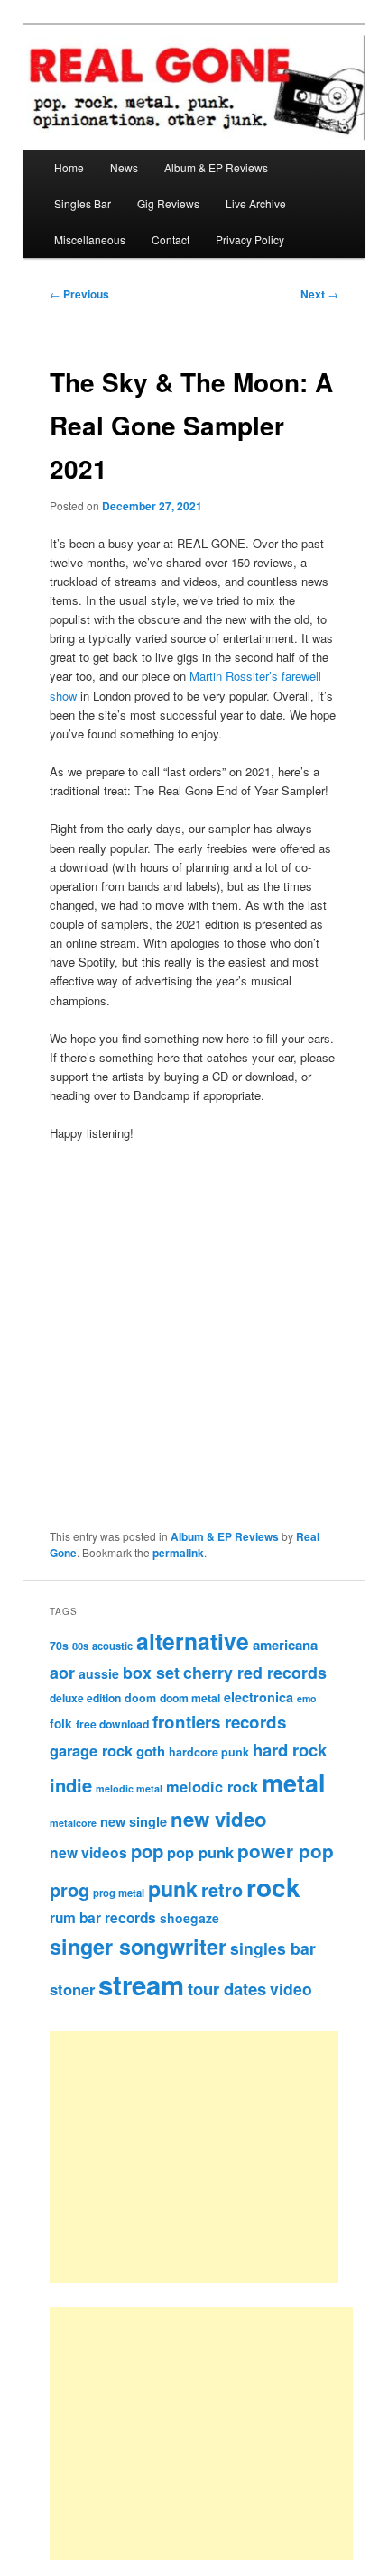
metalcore (73, 1823)
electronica (259, 1697)
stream (141, 1985)
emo (307, 1698)
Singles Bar (83, 203)
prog (69, 1889)
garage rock (91, 1750)
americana (285, 1645)
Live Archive (256, 203)
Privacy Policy (250, 239)
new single (134, 1821)
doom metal (190, 1698)
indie (71, 1785)
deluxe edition (85, 1698)
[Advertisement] (214, 2157)
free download (112, 1724)
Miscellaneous (90, 239)
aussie (99, 1673)
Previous (79, 294)
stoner (72, 1989)
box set (151, 1672)
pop (147, 1851)
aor (62, 1673)
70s (59, 1646)
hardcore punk (209, 1752)
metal (294, 1783)
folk (61, 1723)
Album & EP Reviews (216, 167)
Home (69, 167)
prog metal (119, 1893)
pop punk (200, 1852)
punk (173, 1888)
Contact (171, 239)
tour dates (227, 1989)
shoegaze (189, 1918)
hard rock (290, 1750)
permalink (178, 1553)
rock (273, 1887)
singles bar (273, 1948)
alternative (193, 1641)
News (124, 167)
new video (219, 1819)
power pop (286, 1851)
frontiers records (219, 1722)
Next (319, 294)
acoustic (112, 1646)
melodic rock (212, 1786)
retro (222, 1890)
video (291, 1989)
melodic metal (129, 1788)
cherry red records (255, 1672)
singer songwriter (138, 1946)
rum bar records (103, 1918)
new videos (88, 1852)
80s (80, 1646)
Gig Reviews (168, 203)
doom (140, 1698)
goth (151, 1751)
